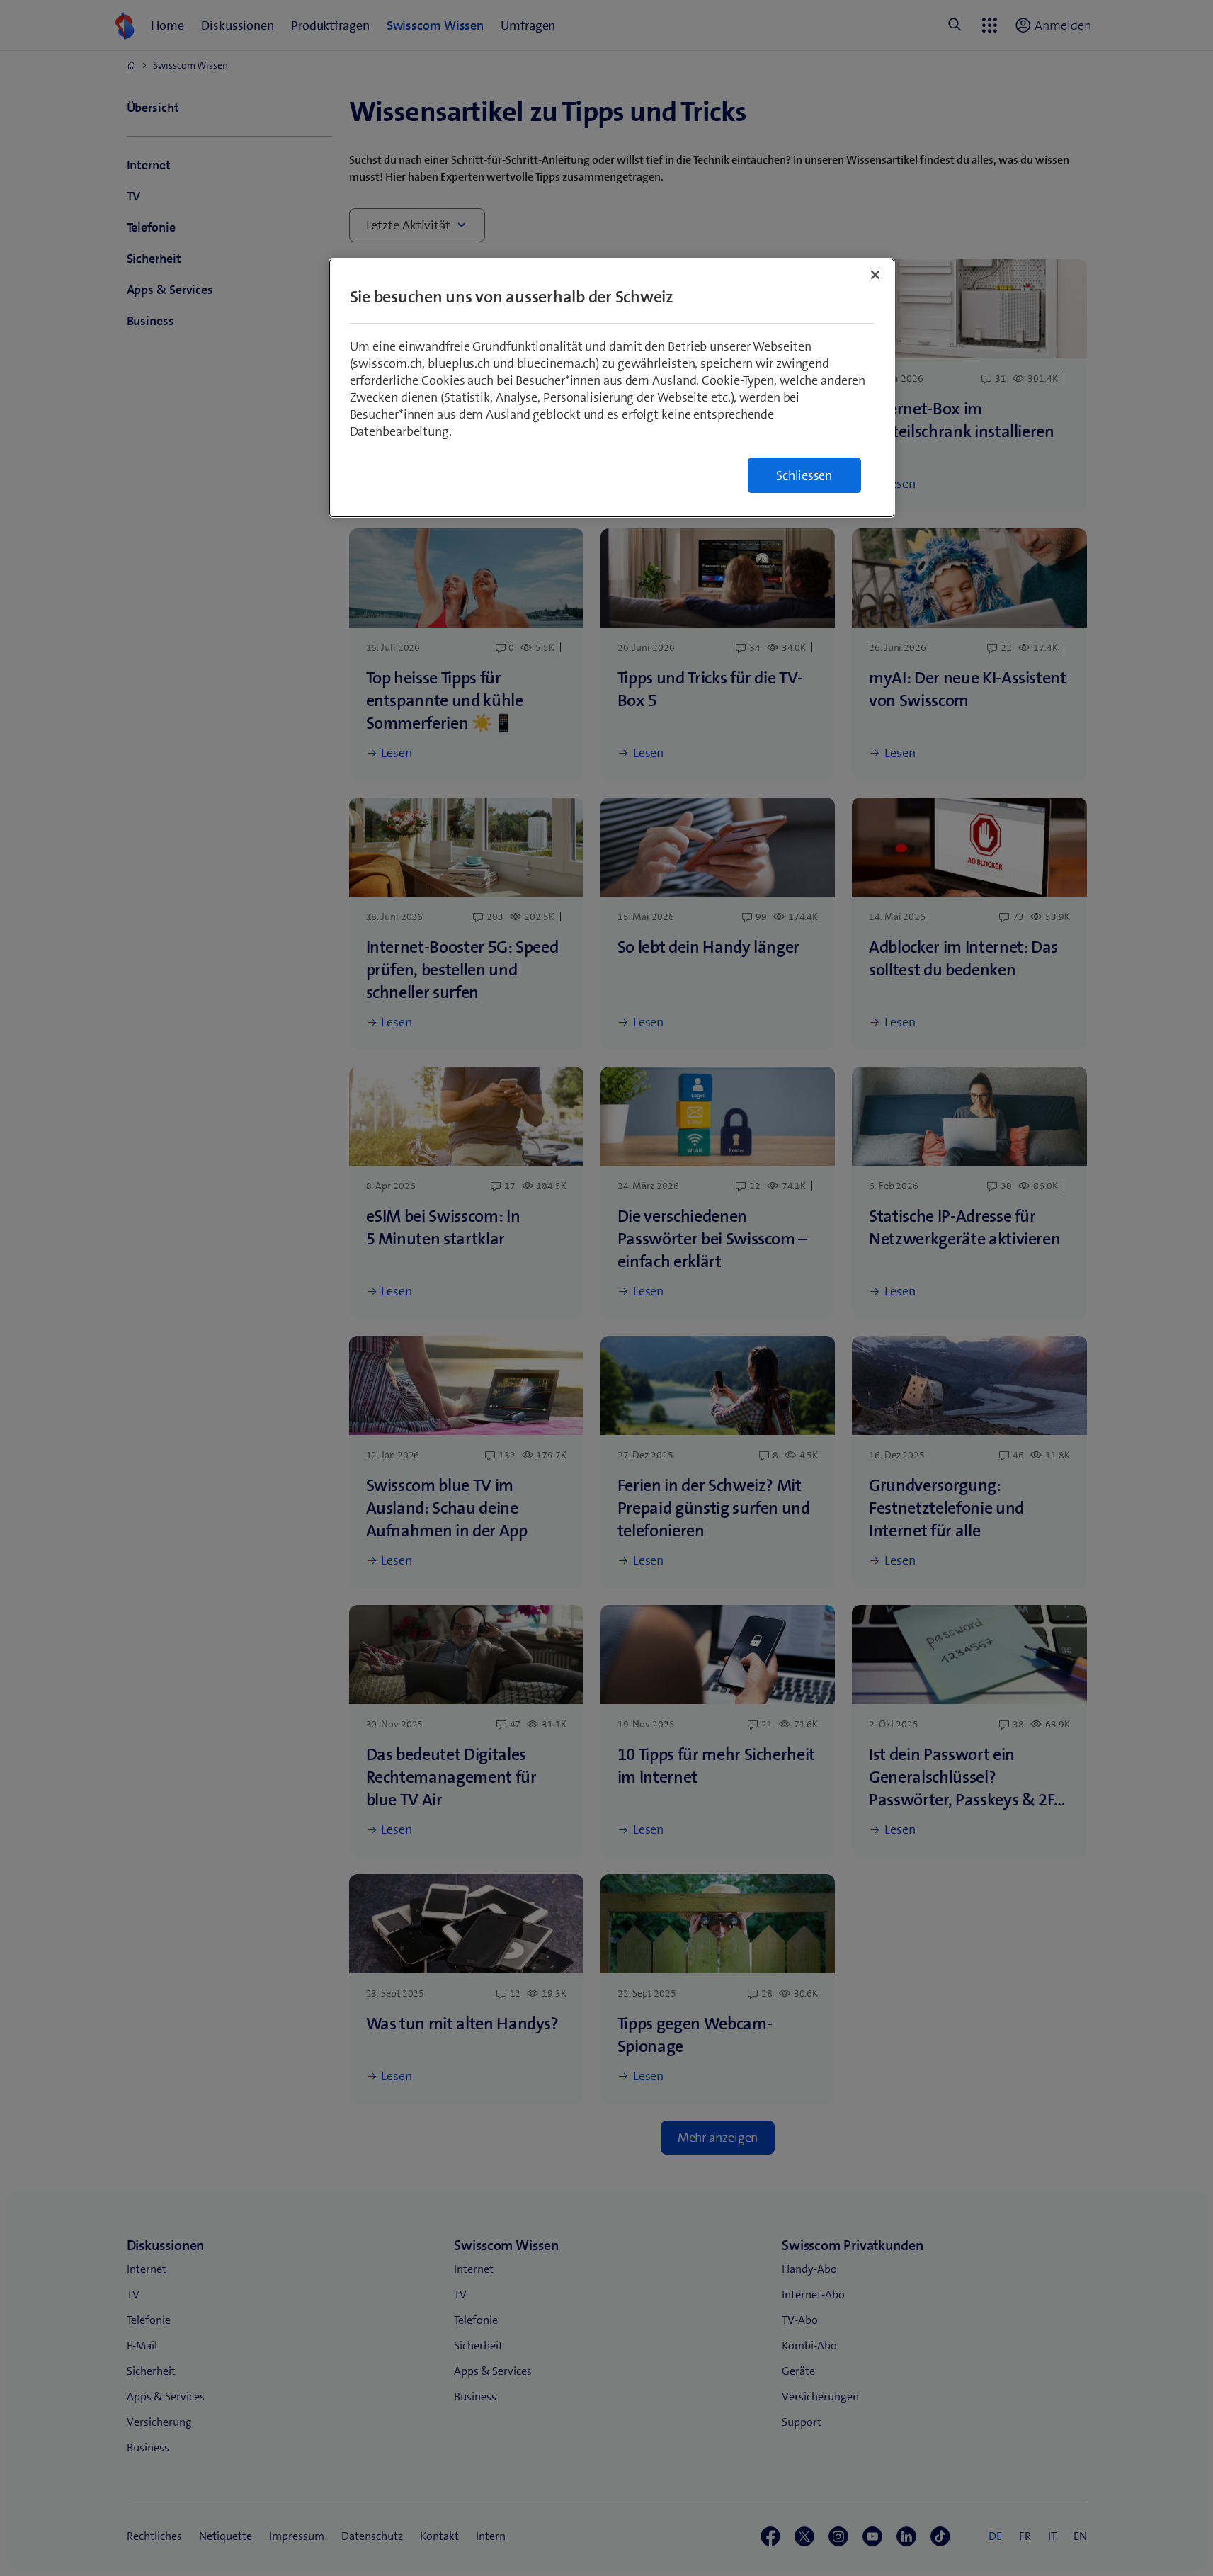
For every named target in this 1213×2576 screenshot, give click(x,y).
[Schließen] (875, 275)
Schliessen (804, 475)
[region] (612, 388)
